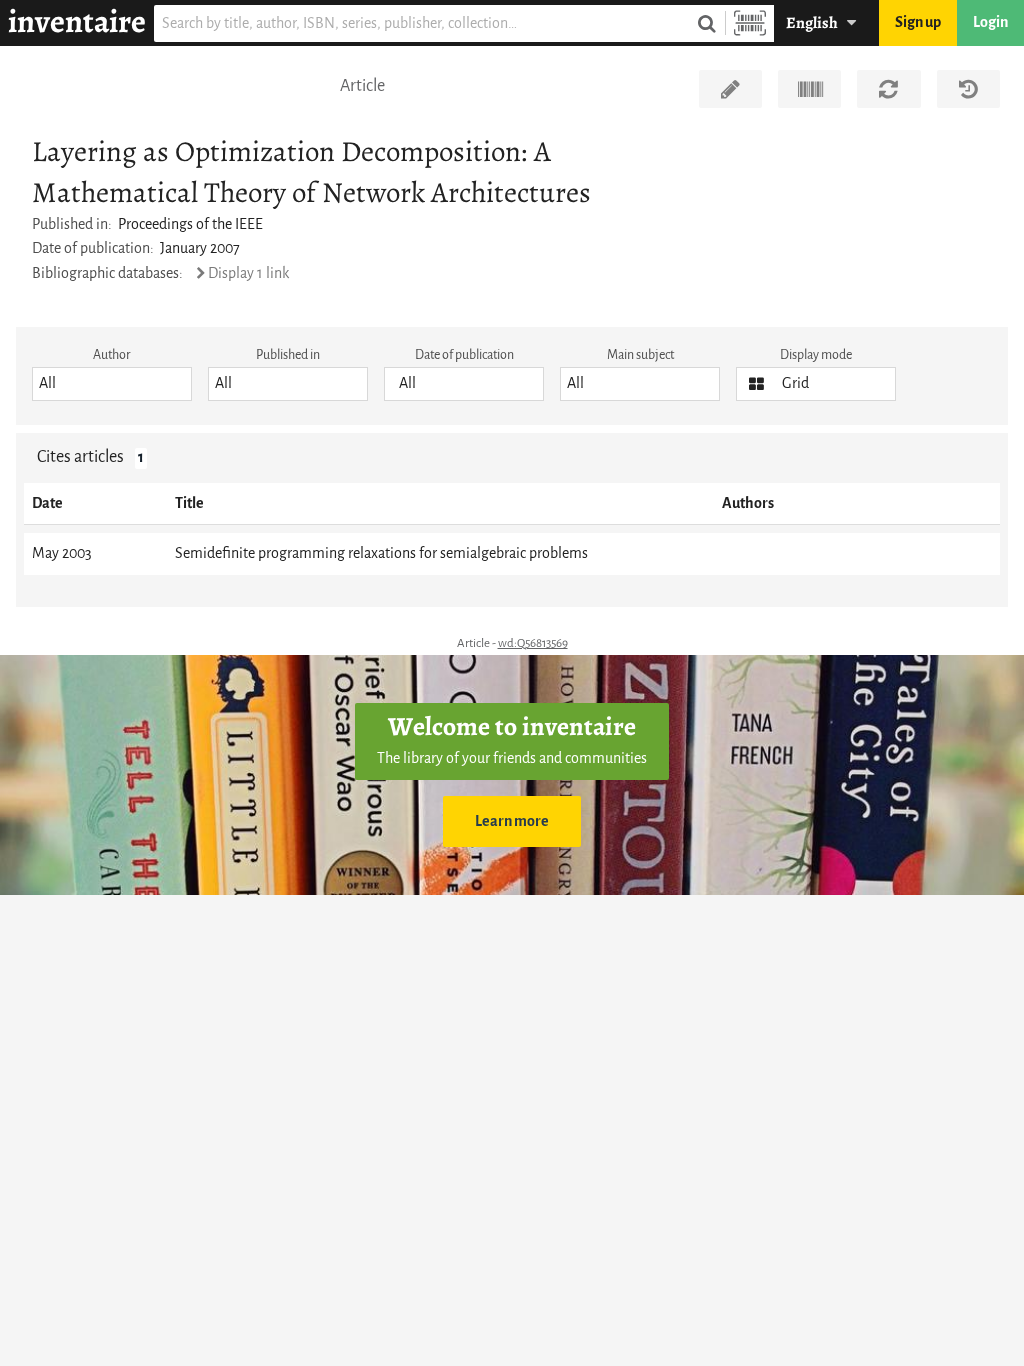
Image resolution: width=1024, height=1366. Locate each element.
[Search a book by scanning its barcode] (750, 23)
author (112, 354)
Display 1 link (248, 273)
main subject (640, 354)
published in (288, 354)
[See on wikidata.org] (809, 89)
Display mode (816, 354)
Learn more (512, 821)
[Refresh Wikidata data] (888, 89)
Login (990, 22)
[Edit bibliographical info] (730, 89)
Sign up (918, 22)
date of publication (464, 354)
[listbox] (112, 384)
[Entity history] (968, 89)
